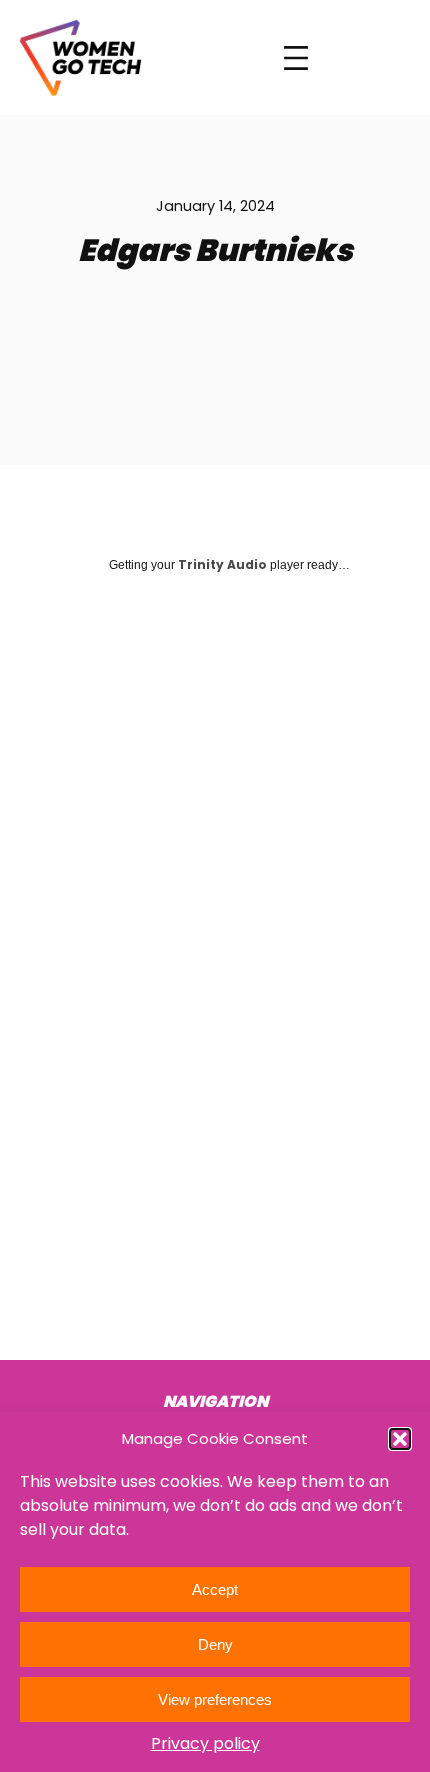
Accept (215, 1589)
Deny (215, 1644)
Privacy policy (205, 1743)
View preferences (215, 1699)
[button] (400, 1439)
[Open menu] (296, 58)
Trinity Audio (222, 564)
